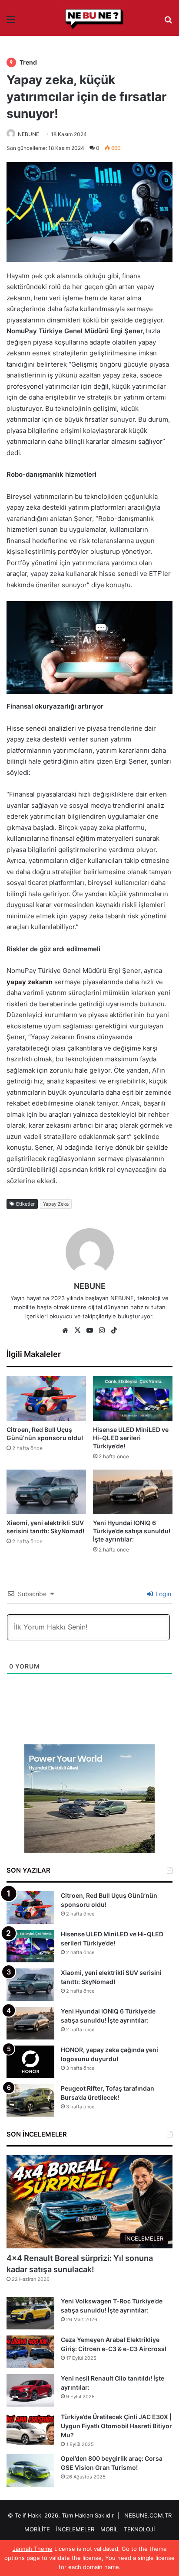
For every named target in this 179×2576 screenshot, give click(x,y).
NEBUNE (28, 134)
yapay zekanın (30, 982)
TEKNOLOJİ (139, 2529)
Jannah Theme (33, 2549)
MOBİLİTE (37, 2529)
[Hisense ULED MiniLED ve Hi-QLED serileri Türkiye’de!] (133, 1398)
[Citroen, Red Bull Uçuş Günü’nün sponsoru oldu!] (46, 1398)
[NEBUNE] (89, 19)
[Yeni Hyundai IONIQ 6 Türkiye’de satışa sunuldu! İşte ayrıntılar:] (133, 1492)
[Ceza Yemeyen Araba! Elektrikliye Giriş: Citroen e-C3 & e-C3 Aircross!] (30, 2352)
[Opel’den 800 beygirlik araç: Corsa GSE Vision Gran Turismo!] (30, 2470)
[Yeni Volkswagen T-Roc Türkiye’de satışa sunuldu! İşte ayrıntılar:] (30, 2313)
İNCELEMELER (75, 2529)
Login (162, 1594)
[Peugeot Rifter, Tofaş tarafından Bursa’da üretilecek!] (30, 2100)
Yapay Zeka (56, 1204)
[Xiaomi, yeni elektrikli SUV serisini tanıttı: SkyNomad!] (46, 1492)
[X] (77, 1330)
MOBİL (109, 2529)
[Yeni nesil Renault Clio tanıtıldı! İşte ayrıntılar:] (30, 2390)
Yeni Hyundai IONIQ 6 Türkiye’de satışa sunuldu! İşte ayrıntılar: (132, 1531)
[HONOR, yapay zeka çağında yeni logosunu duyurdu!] (30, 2062)
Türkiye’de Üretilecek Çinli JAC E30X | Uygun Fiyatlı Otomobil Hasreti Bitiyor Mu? (116, 2426)
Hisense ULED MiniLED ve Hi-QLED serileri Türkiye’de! (131, 1438)
